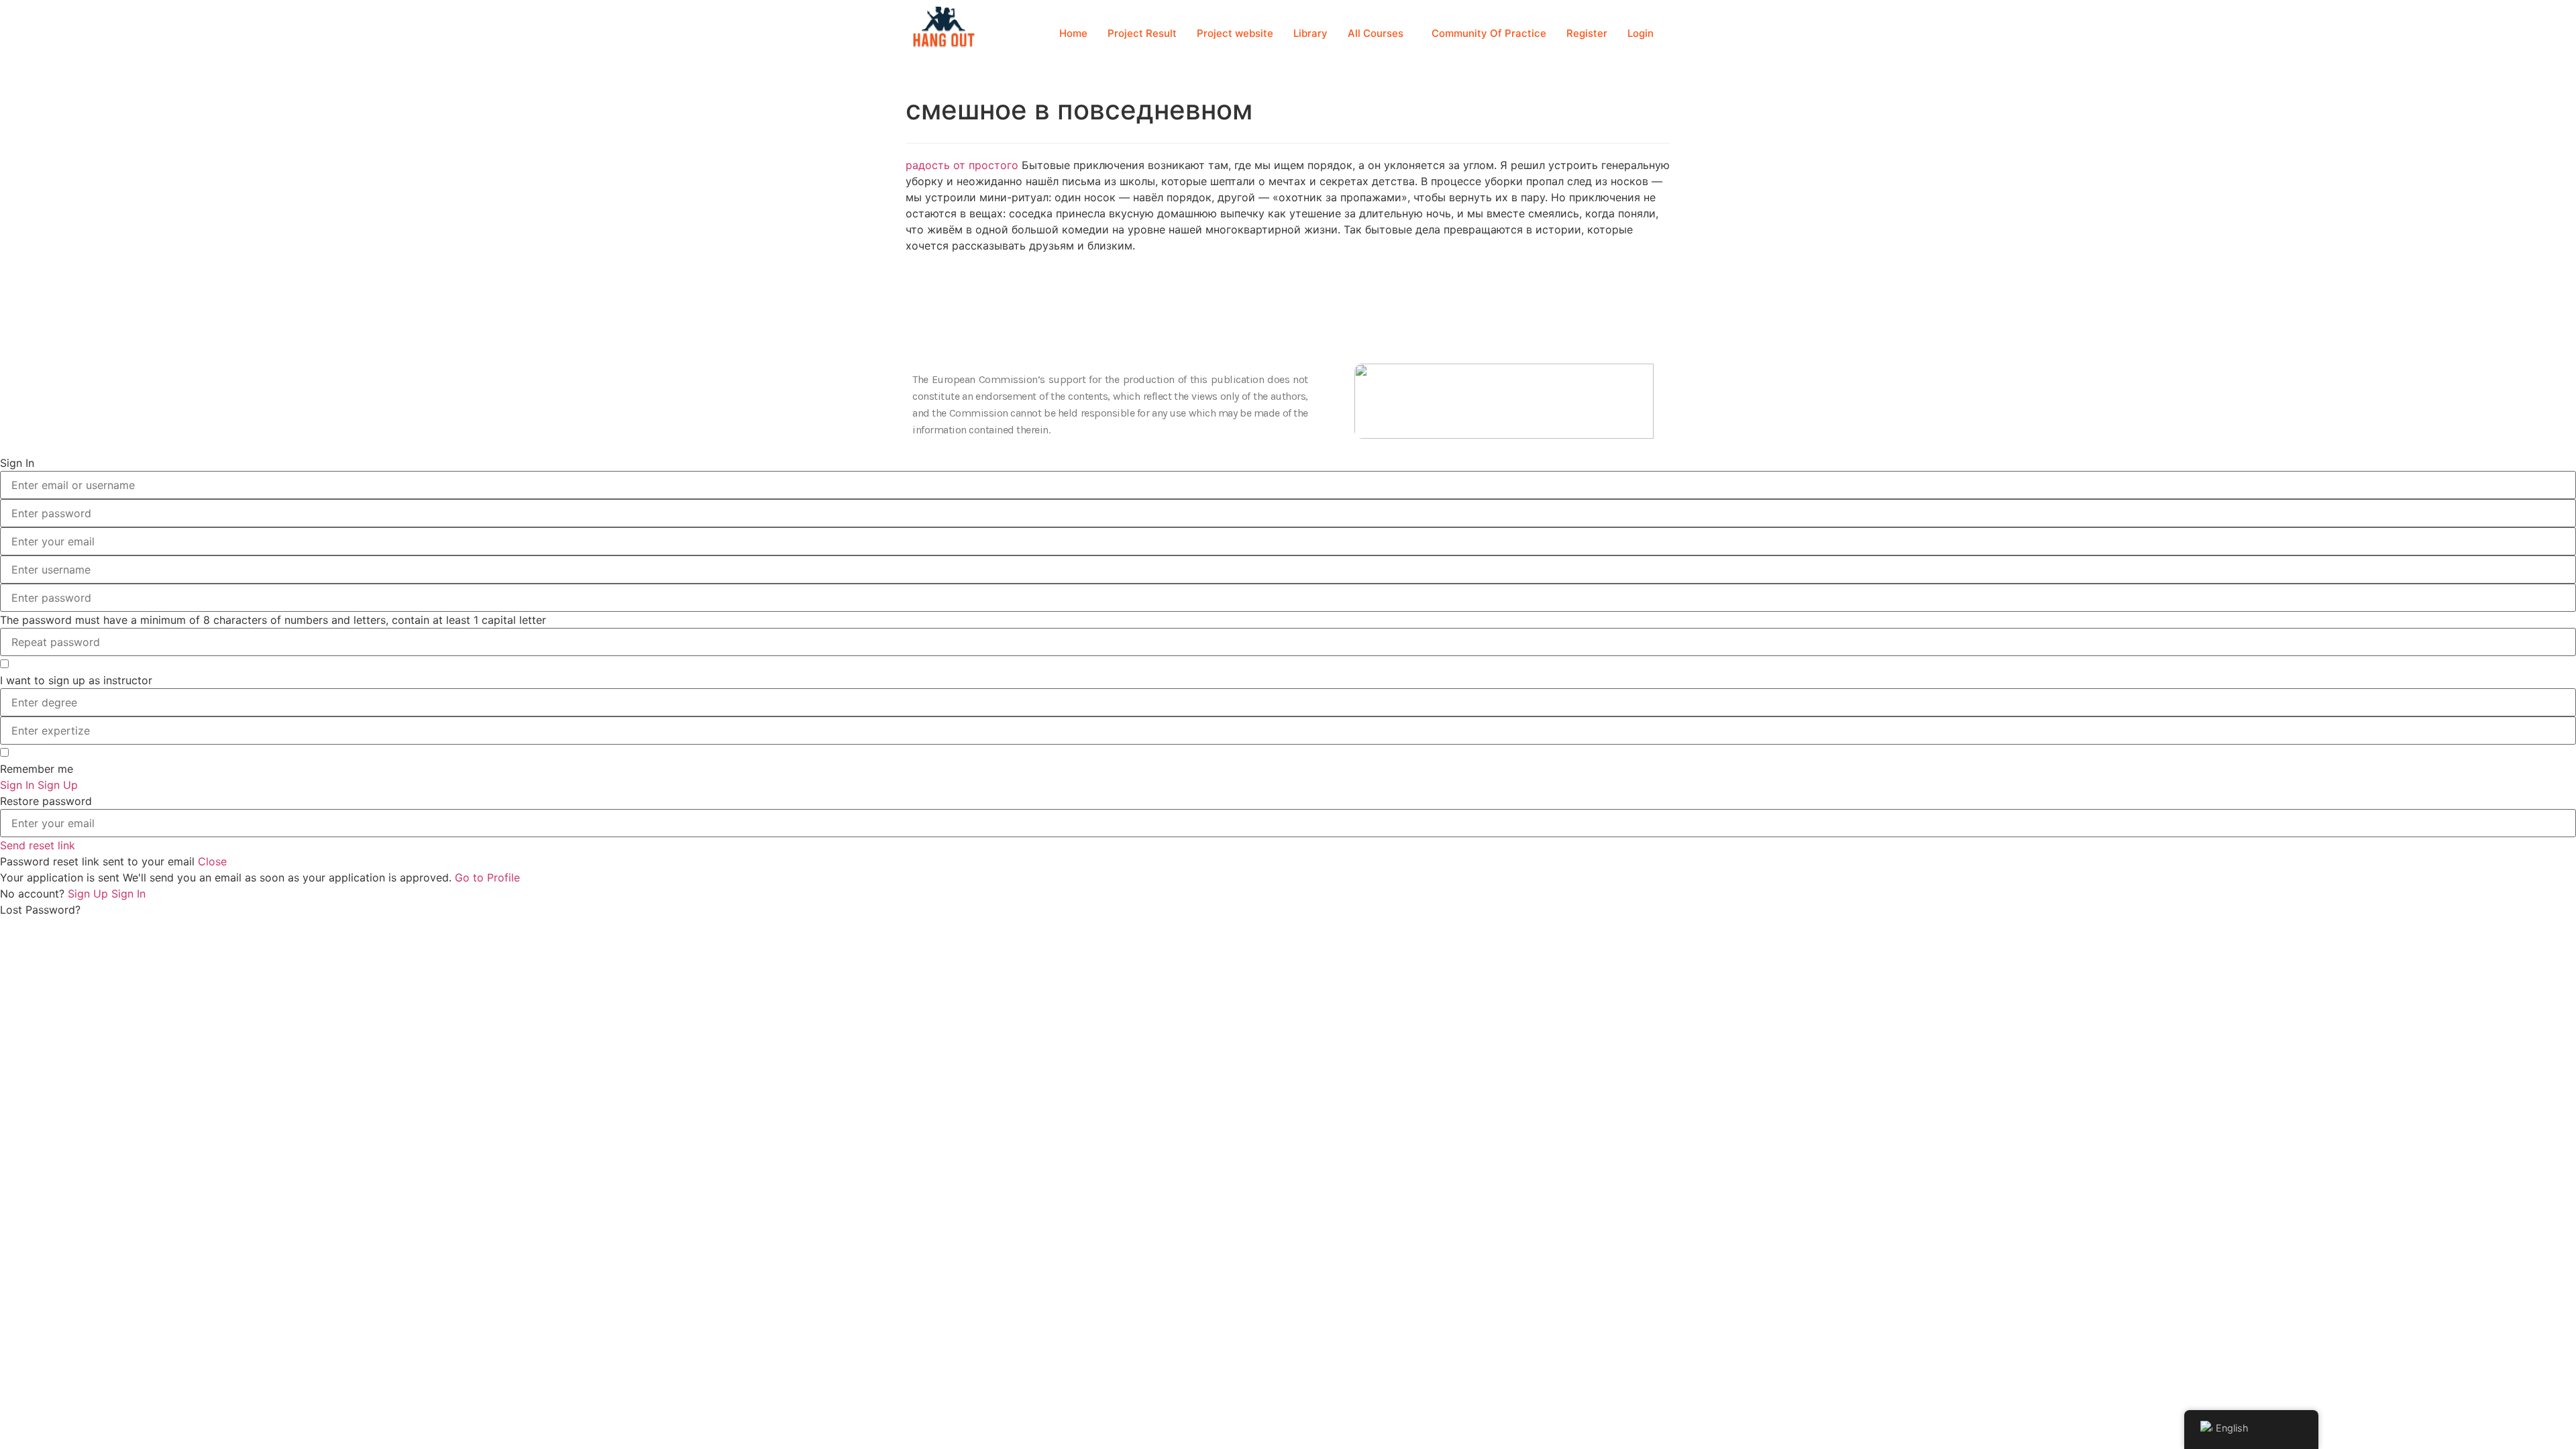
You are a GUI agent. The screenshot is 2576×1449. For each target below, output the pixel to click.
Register (1587, 33)
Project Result (1142, 33)
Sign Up (90, 894)
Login (1641, 33)
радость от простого (962, 165)
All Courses (1376, 33)
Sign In (128, 894)
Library (1310, 33)
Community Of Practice (1489, 33)
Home (1073, 33)
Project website (1235, 33)
